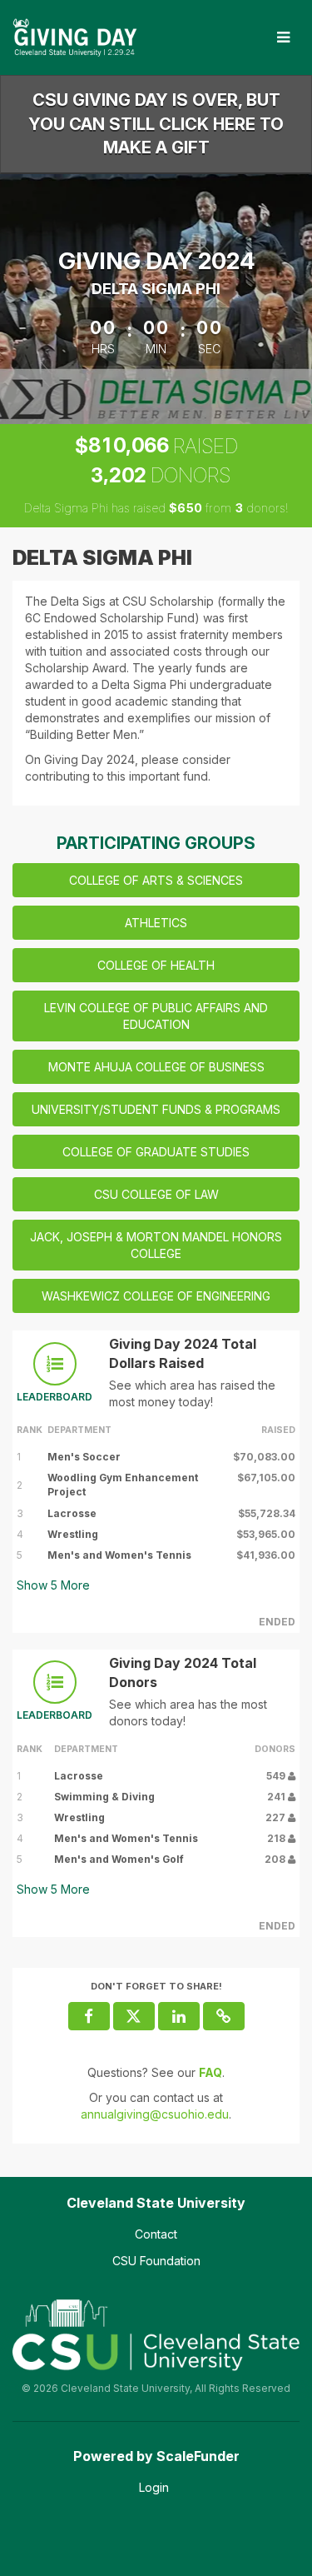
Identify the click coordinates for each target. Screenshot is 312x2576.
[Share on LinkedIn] (179, 2016)
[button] (224, 2016)
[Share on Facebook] (89, 2016)
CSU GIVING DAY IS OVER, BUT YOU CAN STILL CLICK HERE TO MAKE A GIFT (156, 124)
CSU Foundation (156, 2261)
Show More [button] (53, 1585)
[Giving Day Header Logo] (75, 37)
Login (154, 2487)
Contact (156, 2234)
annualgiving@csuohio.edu (155, 2114)
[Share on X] (134, 2016)
